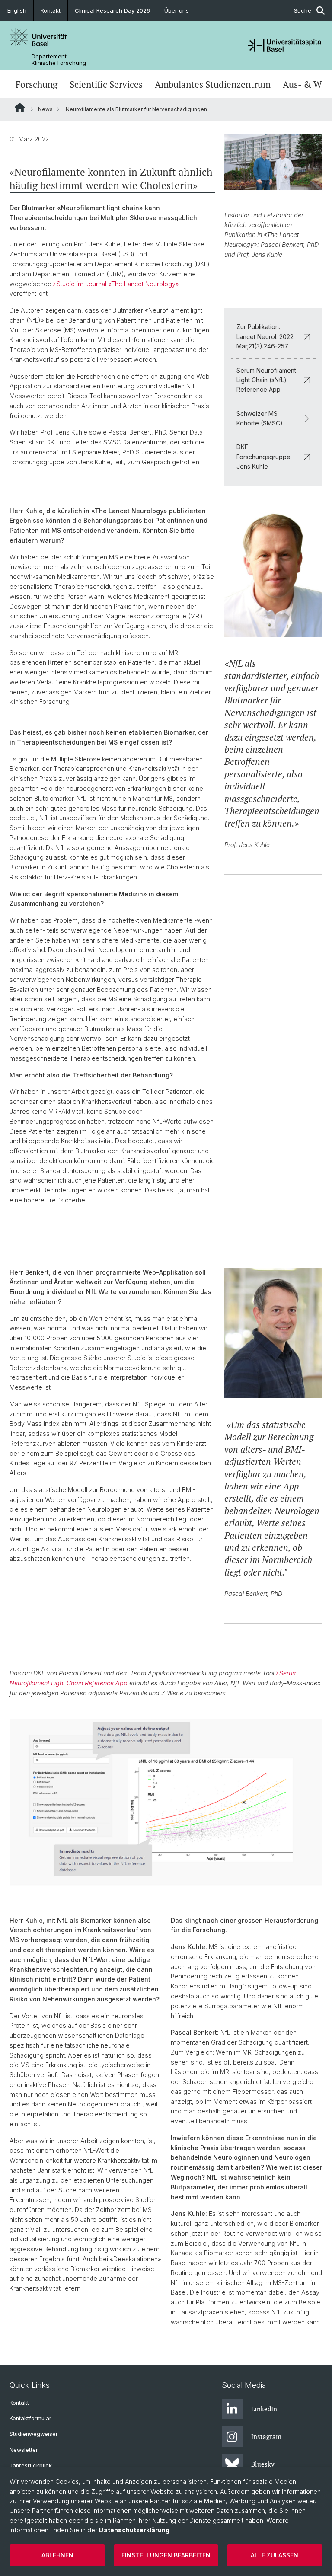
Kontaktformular (30, 2418)
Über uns (177, 10)
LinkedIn (264, 2409)
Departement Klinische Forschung (59, 60)
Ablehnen (57, 2555)
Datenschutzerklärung (134, 2530)
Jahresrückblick (31, 2466)
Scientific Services (106, 85)
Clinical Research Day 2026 (112, 10)
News (45, 109)
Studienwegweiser (34, 2434)
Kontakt (51, 10)
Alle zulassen (275, 2555)
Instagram (266, 2436)
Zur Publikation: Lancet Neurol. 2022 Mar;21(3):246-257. (265, 336)
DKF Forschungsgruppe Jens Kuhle (263, 457)
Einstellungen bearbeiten (166, 2555)
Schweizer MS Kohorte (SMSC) (260, 418)
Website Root (20, 108)
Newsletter (24, 2450)
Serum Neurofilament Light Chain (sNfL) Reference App (266, 380)
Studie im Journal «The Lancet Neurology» (118, 284)
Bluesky (263, 2464)
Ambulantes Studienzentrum (213, 85)
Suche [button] (303, 10)
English (17, 10)
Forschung (37, 85)
